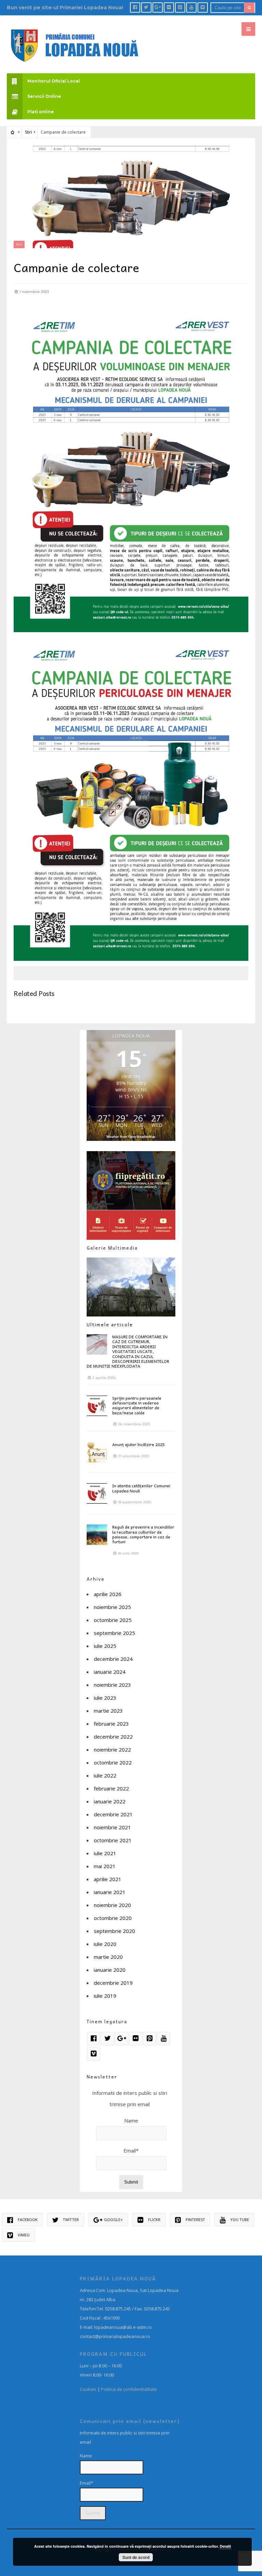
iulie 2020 (105, 1944)
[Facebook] (135, 8)
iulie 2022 (105, 1775)
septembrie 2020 (114, 1931)
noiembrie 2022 (112, 1749)
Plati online (41, 112)
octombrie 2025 (113, 1620)
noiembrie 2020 (112, 1905)
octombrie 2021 (113, 1840)
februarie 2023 (111, 1724)
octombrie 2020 (113, 1918)
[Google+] (158, 8)
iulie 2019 (105, 1996)
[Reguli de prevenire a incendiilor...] (97, 1535)
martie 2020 (108, 1957)
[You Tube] (191, 8)
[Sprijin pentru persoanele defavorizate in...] (97, 1406)
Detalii (225, 2546)
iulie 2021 (105, 1853)
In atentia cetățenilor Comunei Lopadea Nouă (141, 1488)
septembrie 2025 (114, 1633)
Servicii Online (44, 96)
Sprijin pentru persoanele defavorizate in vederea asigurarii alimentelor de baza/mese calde (137, 1405)
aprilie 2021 (108, 1879)
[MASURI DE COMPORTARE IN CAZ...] (97, 1344)
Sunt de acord (136, 2557)
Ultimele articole (110, 1324)
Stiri (28, 132)
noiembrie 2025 (112, 1607)
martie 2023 (108, 1711)
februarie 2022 (111, 1788)
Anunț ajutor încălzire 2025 (139, 1444)
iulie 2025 (105, 1646)
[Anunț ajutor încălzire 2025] (97, 1452)
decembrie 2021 (113, 1814)
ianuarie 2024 (110, 1672)
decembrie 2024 (113, 1659)
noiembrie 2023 (112, 1685)
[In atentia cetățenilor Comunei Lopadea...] (97, 1493)
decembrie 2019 (113, 1983)
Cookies (88, 2389)
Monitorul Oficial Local (54, 81)
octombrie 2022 (113, 1762)
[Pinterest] (180, 8)
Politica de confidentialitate (129, 2389)
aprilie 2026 (108, 1594)
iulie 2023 (105, 1698)
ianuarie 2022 (110, 1801)
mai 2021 (105, 1866)
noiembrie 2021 (112, 1827)
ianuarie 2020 (110, 1970)
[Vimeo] (203, 8)
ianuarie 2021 (110, 1892)
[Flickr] (169, 8)
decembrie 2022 (113, 1737)
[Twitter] (146, 8)
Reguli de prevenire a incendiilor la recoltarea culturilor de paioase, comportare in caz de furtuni (143, 1534)
